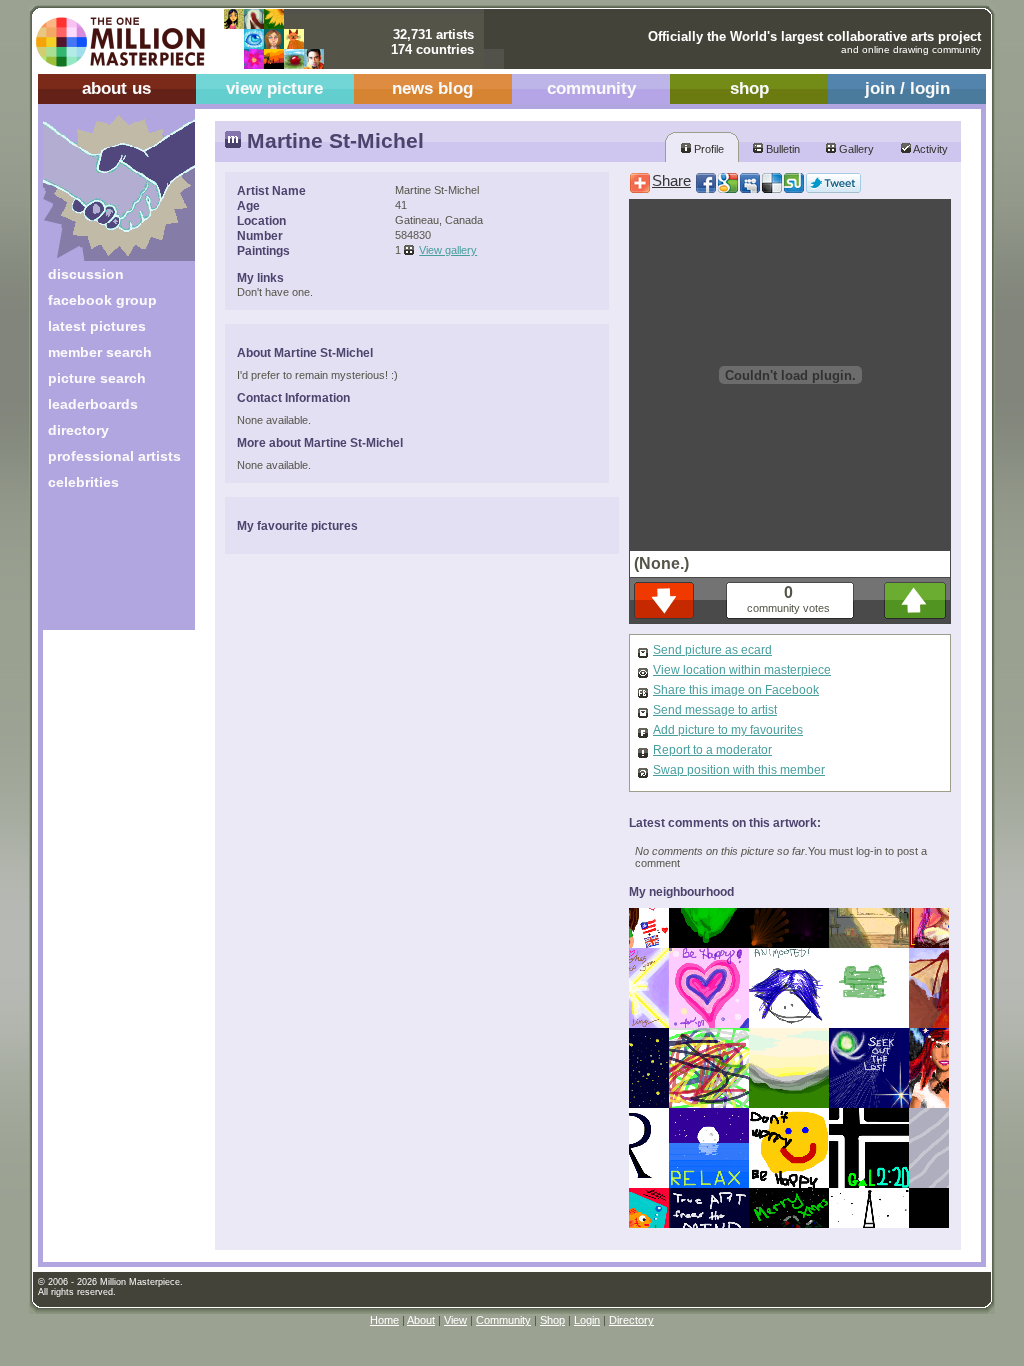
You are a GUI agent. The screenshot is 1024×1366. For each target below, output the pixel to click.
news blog (432, 88)
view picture (274, 88)
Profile (707, 149)
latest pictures (97, 326)
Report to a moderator (712, 750)
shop (749, 88)
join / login (907, 88)
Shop (552, 1320)
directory (78, 430)
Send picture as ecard (712, 650)
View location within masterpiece (742, 670)
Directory (631, 1320)
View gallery (448, 250)
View (455, 1320)
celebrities (83, 482)
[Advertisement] (105, 567)
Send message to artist (715, 710)
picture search (97, 378)
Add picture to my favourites (728, 730)
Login (587, 1320)
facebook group (102, 300)
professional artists (114, 456)
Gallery (855, 149)
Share (671, 181)
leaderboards (93, 404)
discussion (86, 274)
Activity (929, 149)
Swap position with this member (739, 770)
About (421, 1320)
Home (384, 1320)
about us (116, 88)
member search (100, 352)
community (591, 88)
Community (503, 1320)
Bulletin (781, 149)
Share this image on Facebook (736, 690)
